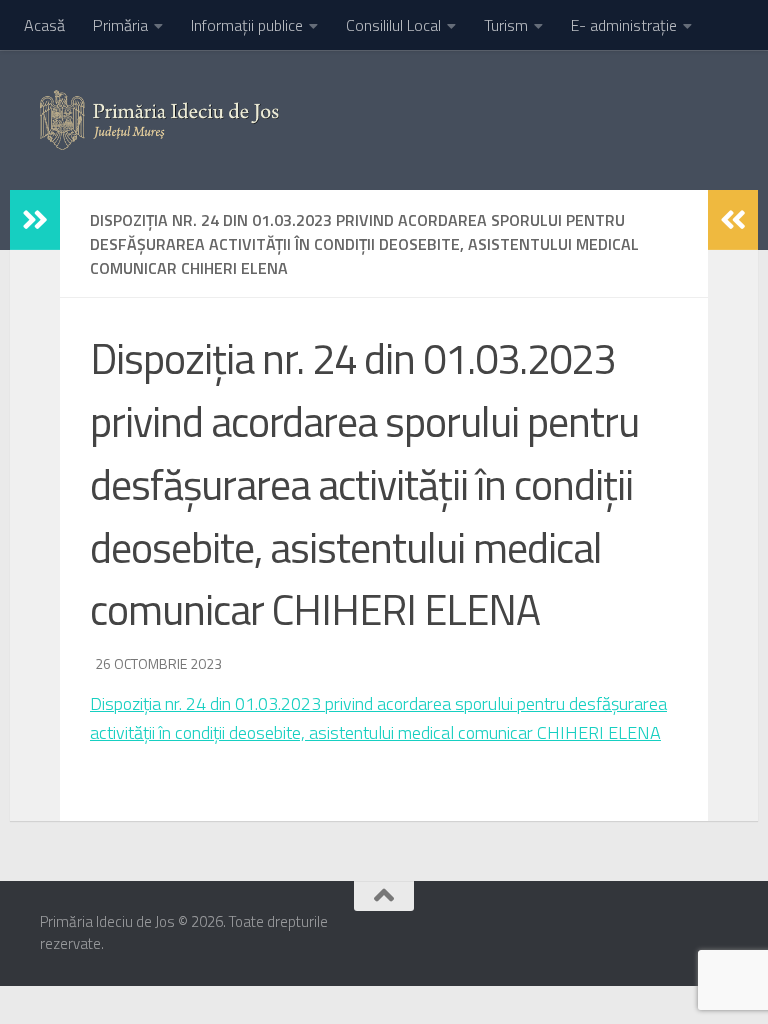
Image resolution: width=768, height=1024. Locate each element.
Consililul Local (393, 25)
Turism (506, 25)
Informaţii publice (247, 25)
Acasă (44, 25)
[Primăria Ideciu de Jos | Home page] (159, 120)
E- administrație (624, 25)
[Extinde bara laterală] (35, 220)
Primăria (120, 25)
